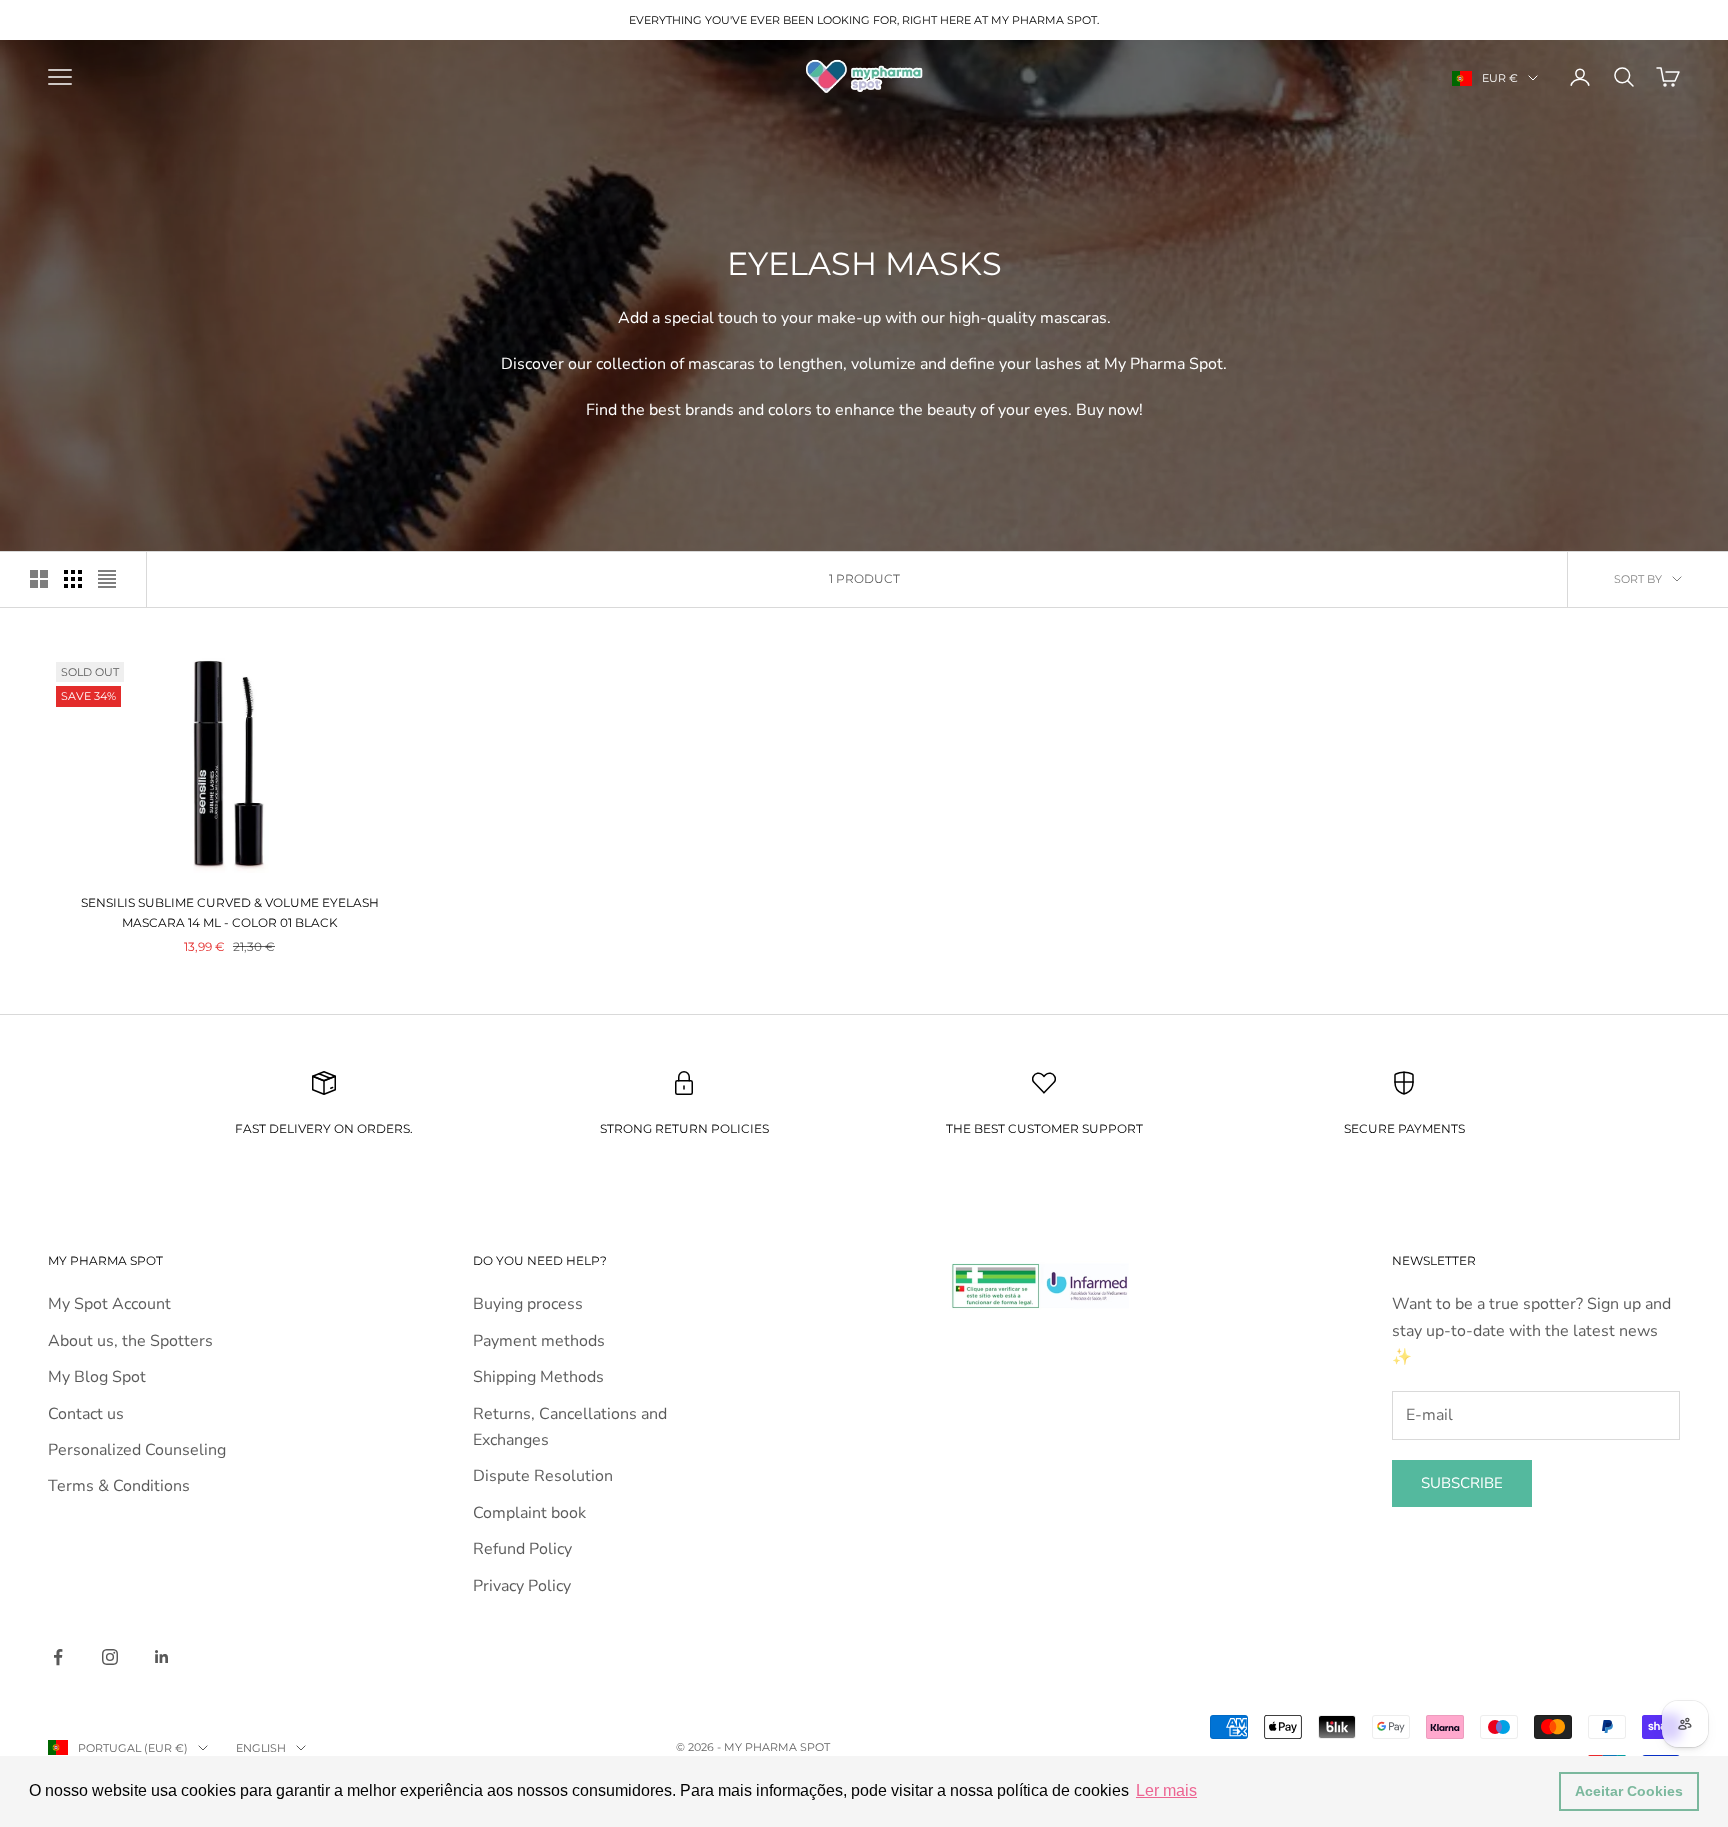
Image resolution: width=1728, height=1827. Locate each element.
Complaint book (529, 1513)
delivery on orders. (339, 1128)
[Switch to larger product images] (39, 579)
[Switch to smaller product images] (73, 579)
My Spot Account (109, 1304)
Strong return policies (684, 1128)
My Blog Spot (97, 1377)
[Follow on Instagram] (110, 1657)
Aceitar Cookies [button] (1629, 1791)
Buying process (528, 1304)
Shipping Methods (538, 1377)
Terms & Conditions (119, 1486)
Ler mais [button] (1166, 1790)
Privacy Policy (522, 1586)
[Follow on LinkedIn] (162, 1657)
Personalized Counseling (137, 1450)
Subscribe (1462, 1483)
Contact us (86, 1414)
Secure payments (1404, 1128)
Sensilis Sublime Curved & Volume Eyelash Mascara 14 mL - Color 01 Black (230, 912)
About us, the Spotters (130, 1341)
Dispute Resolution (543, 1476)
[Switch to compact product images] (107, 579)
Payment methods (539, 1341)
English (261, 1748)
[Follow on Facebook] (58, 1657)
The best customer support (1044, 1128)
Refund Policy (522, 1549)
